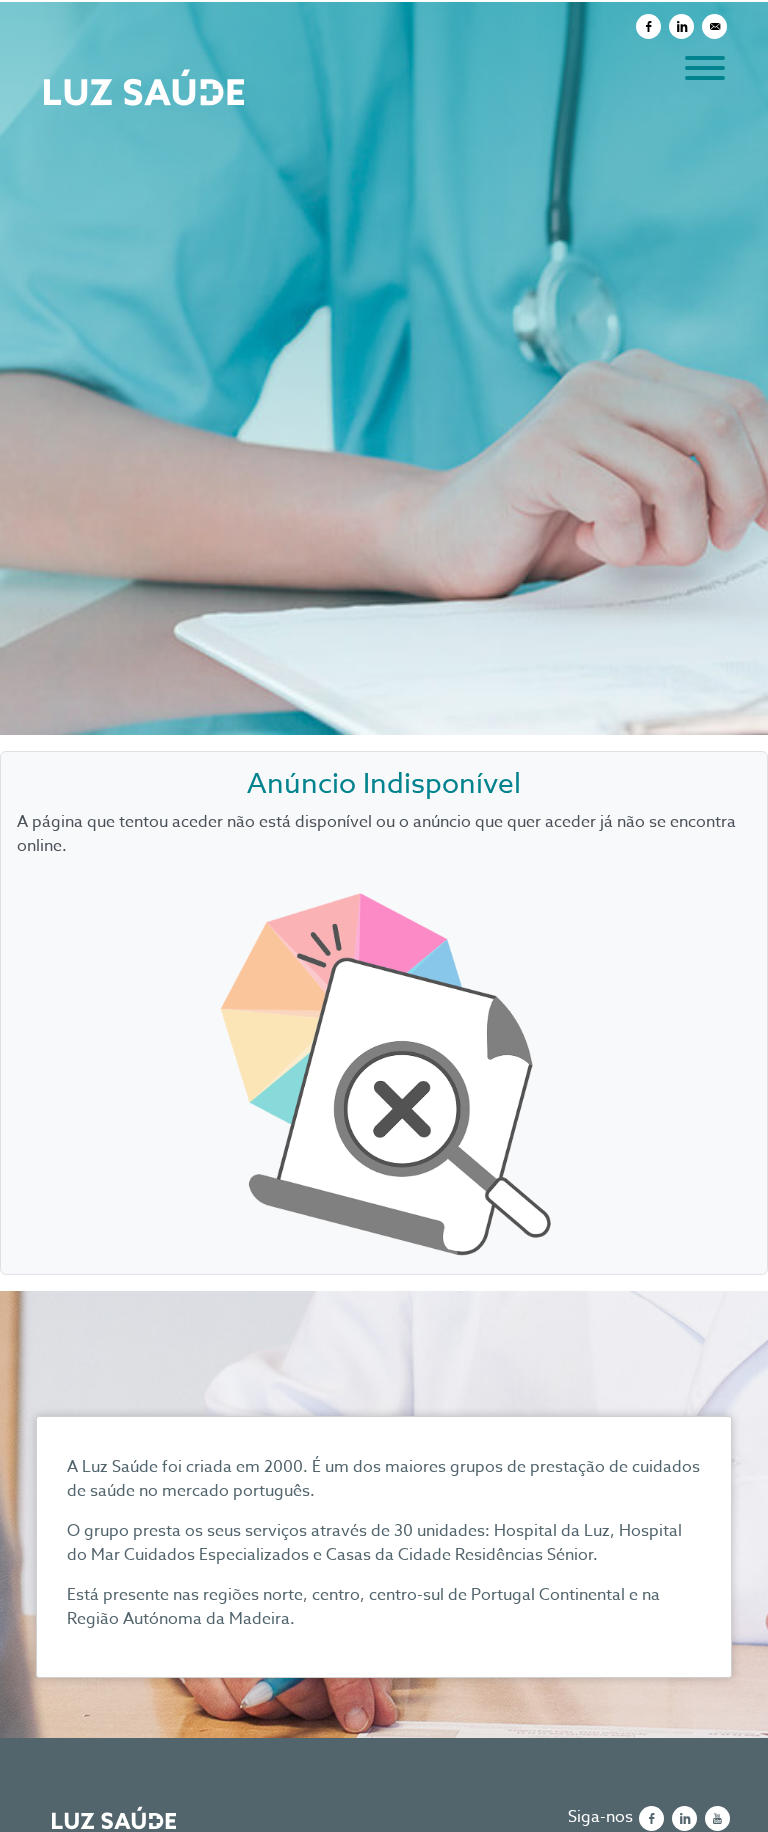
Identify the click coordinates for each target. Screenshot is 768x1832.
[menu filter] (384, 1)
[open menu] (704, 64)
